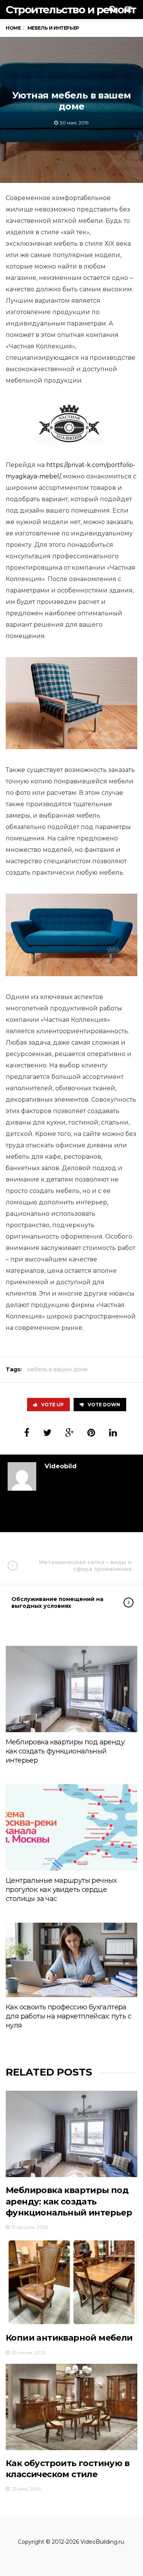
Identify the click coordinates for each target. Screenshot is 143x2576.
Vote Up (52, 1405)
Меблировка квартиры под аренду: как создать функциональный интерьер (65, 1751)
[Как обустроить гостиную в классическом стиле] (71, 2407)
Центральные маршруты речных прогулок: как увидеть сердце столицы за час (61, 1890)
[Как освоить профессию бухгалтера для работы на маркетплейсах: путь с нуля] (71, 1960)
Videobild (61, 1466)
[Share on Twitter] (47, 1433)
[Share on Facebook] (27, 1433)
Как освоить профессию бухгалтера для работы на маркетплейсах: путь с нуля (68, 2016)
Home (13, 28)
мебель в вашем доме (57, 1369)
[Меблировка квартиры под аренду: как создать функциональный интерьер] (71, 1689)
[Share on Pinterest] (91, 1433)
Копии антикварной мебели (69, 2338)
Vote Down (104, 1405)
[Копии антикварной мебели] (71, 2281)
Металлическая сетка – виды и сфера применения (85, 1566)
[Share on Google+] (69, 1433)
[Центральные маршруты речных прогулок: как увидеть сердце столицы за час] (71, 1827)
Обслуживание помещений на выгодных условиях (57, 1602)
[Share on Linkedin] (113, 1433)
